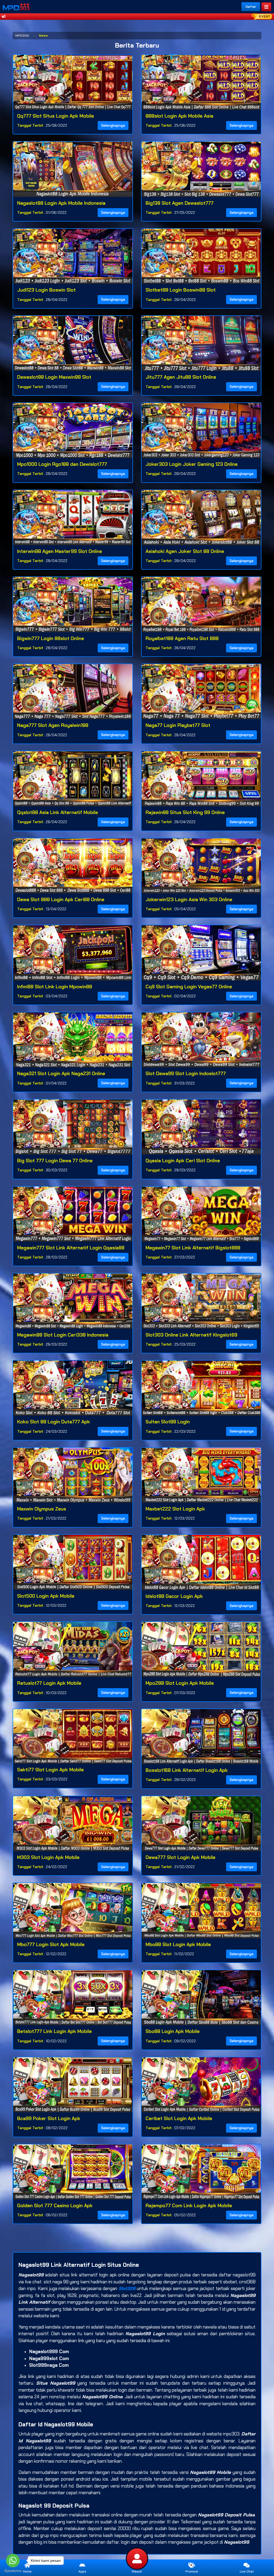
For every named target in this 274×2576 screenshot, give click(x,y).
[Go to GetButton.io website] (13, 2571)
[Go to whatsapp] (13, 2560)
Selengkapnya (113, 125)
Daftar (251, 7)
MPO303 (22, 36)
